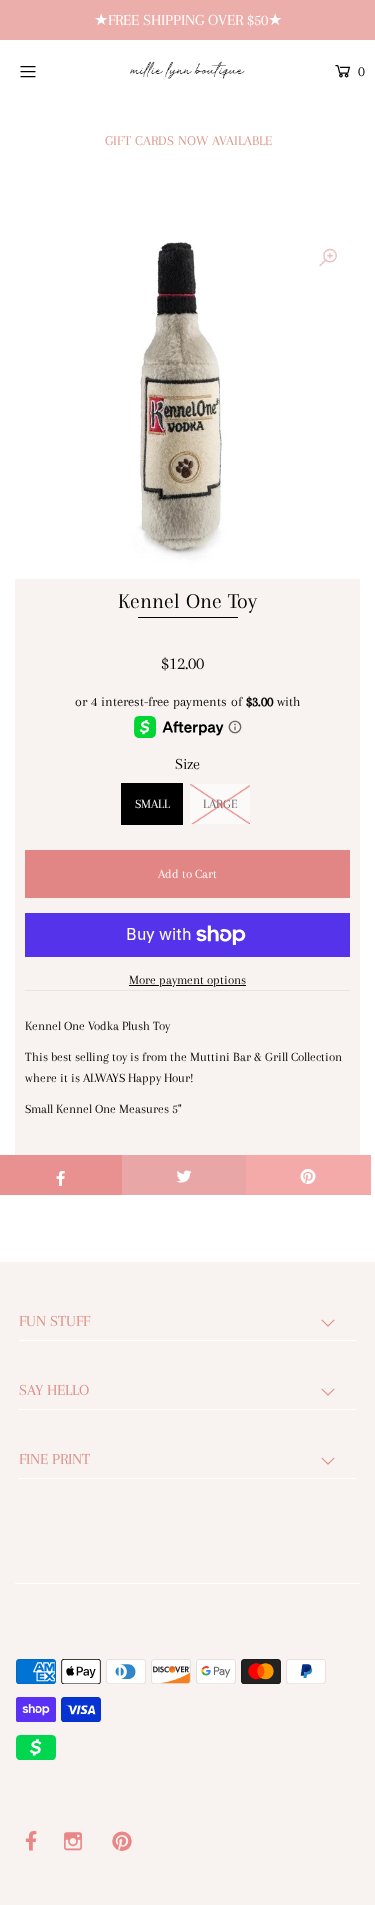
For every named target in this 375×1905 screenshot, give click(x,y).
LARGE (220, 804)
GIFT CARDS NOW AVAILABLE (188, 140)
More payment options (187, 980)
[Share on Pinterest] (308, 1175)
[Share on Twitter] (184, 1175)
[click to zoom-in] (328, 259)
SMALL (152, 804)
